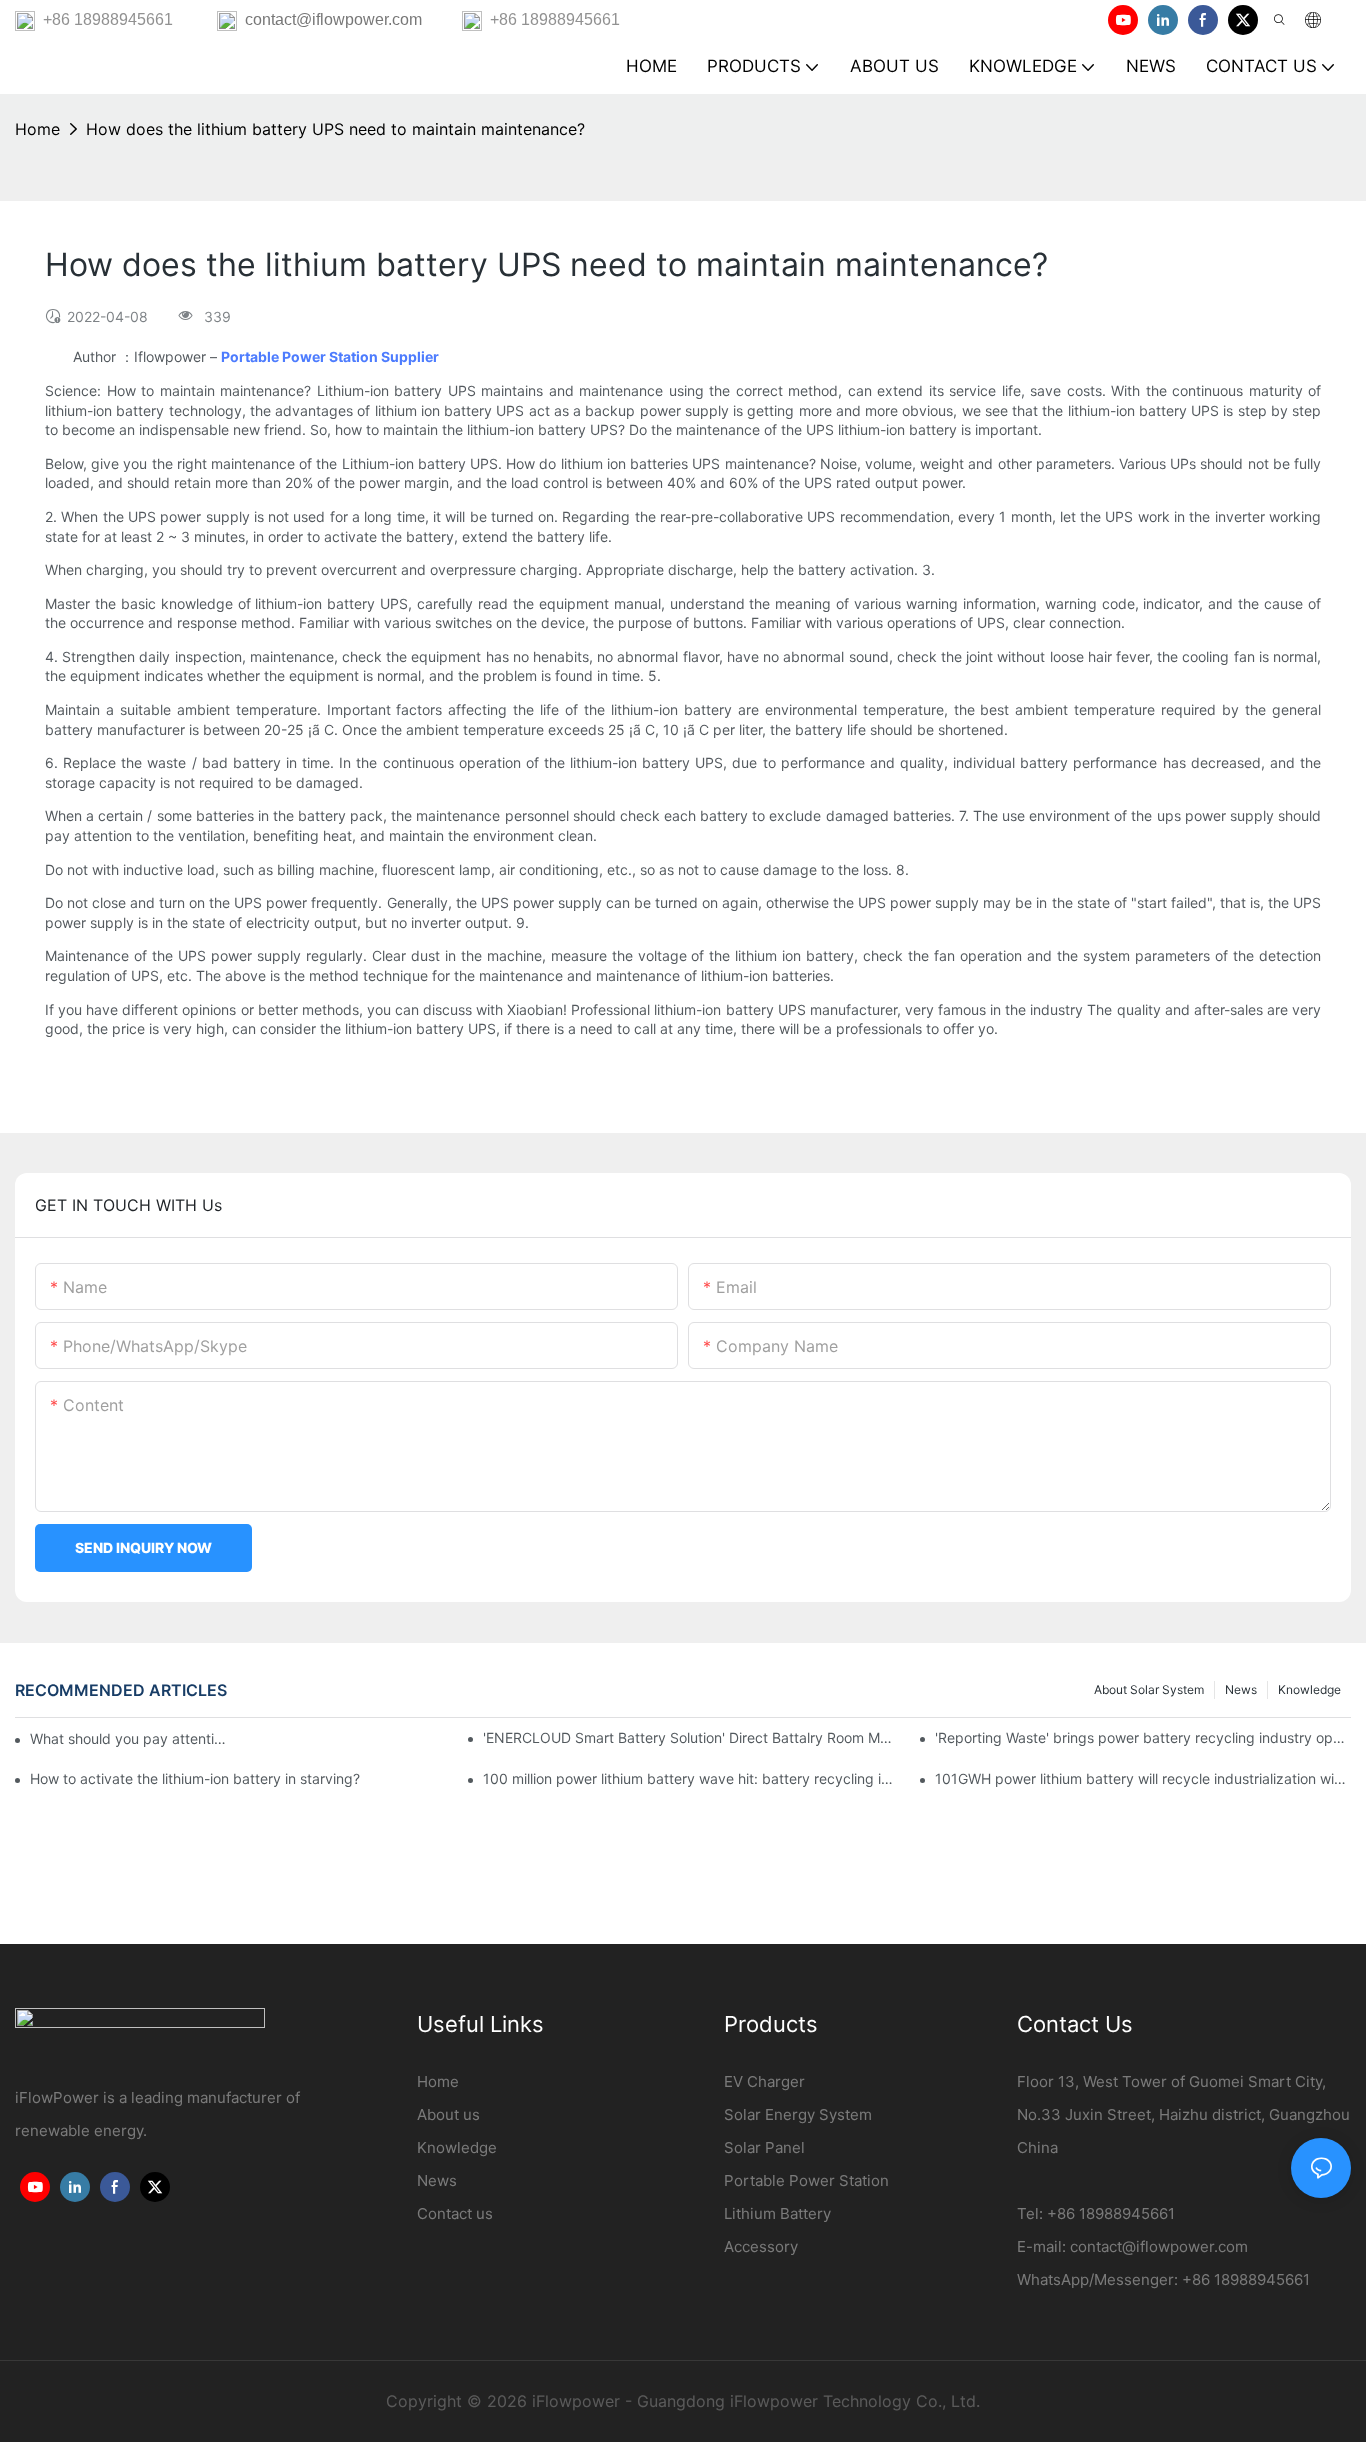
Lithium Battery (777, 2213)
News (1241, 1689)
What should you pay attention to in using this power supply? (130, 1738)
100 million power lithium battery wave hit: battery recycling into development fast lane (691, 1778)
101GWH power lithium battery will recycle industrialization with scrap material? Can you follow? (1143, 1778)
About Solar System (1149, 1689)
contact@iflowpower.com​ (1159, 2246)
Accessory (761, 2246)
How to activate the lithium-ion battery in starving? (195, 1778)
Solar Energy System (798, 2114)
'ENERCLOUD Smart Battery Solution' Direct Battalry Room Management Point (691, 1737)
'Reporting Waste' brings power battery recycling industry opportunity (1143, 1737)
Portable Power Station (806, 2180)
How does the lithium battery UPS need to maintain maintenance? (335, 129)
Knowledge (1309, 1689)
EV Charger (764, 2081)
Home (37, 129)
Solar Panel (764, 2147)
